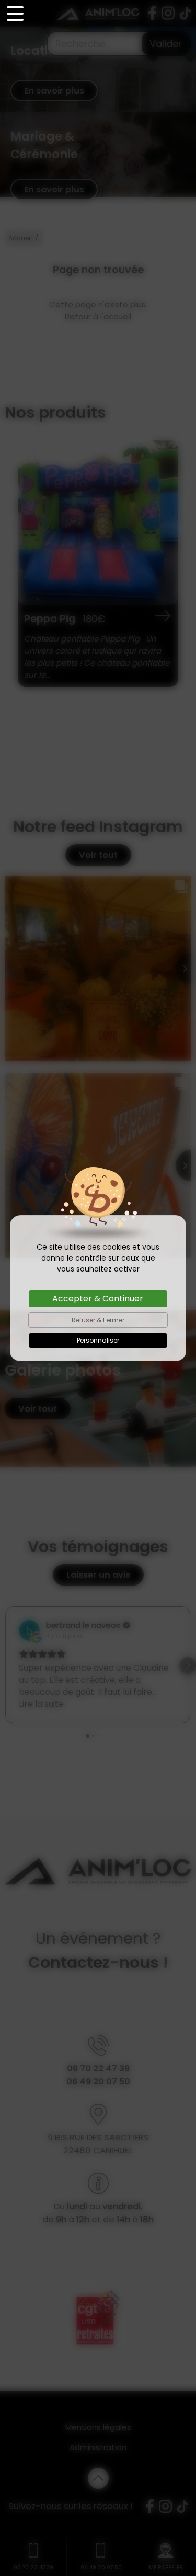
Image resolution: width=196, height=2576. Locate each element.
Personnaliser (98, 1340)
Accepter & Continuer (98, 1298)
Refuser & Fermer (98, 1320)
